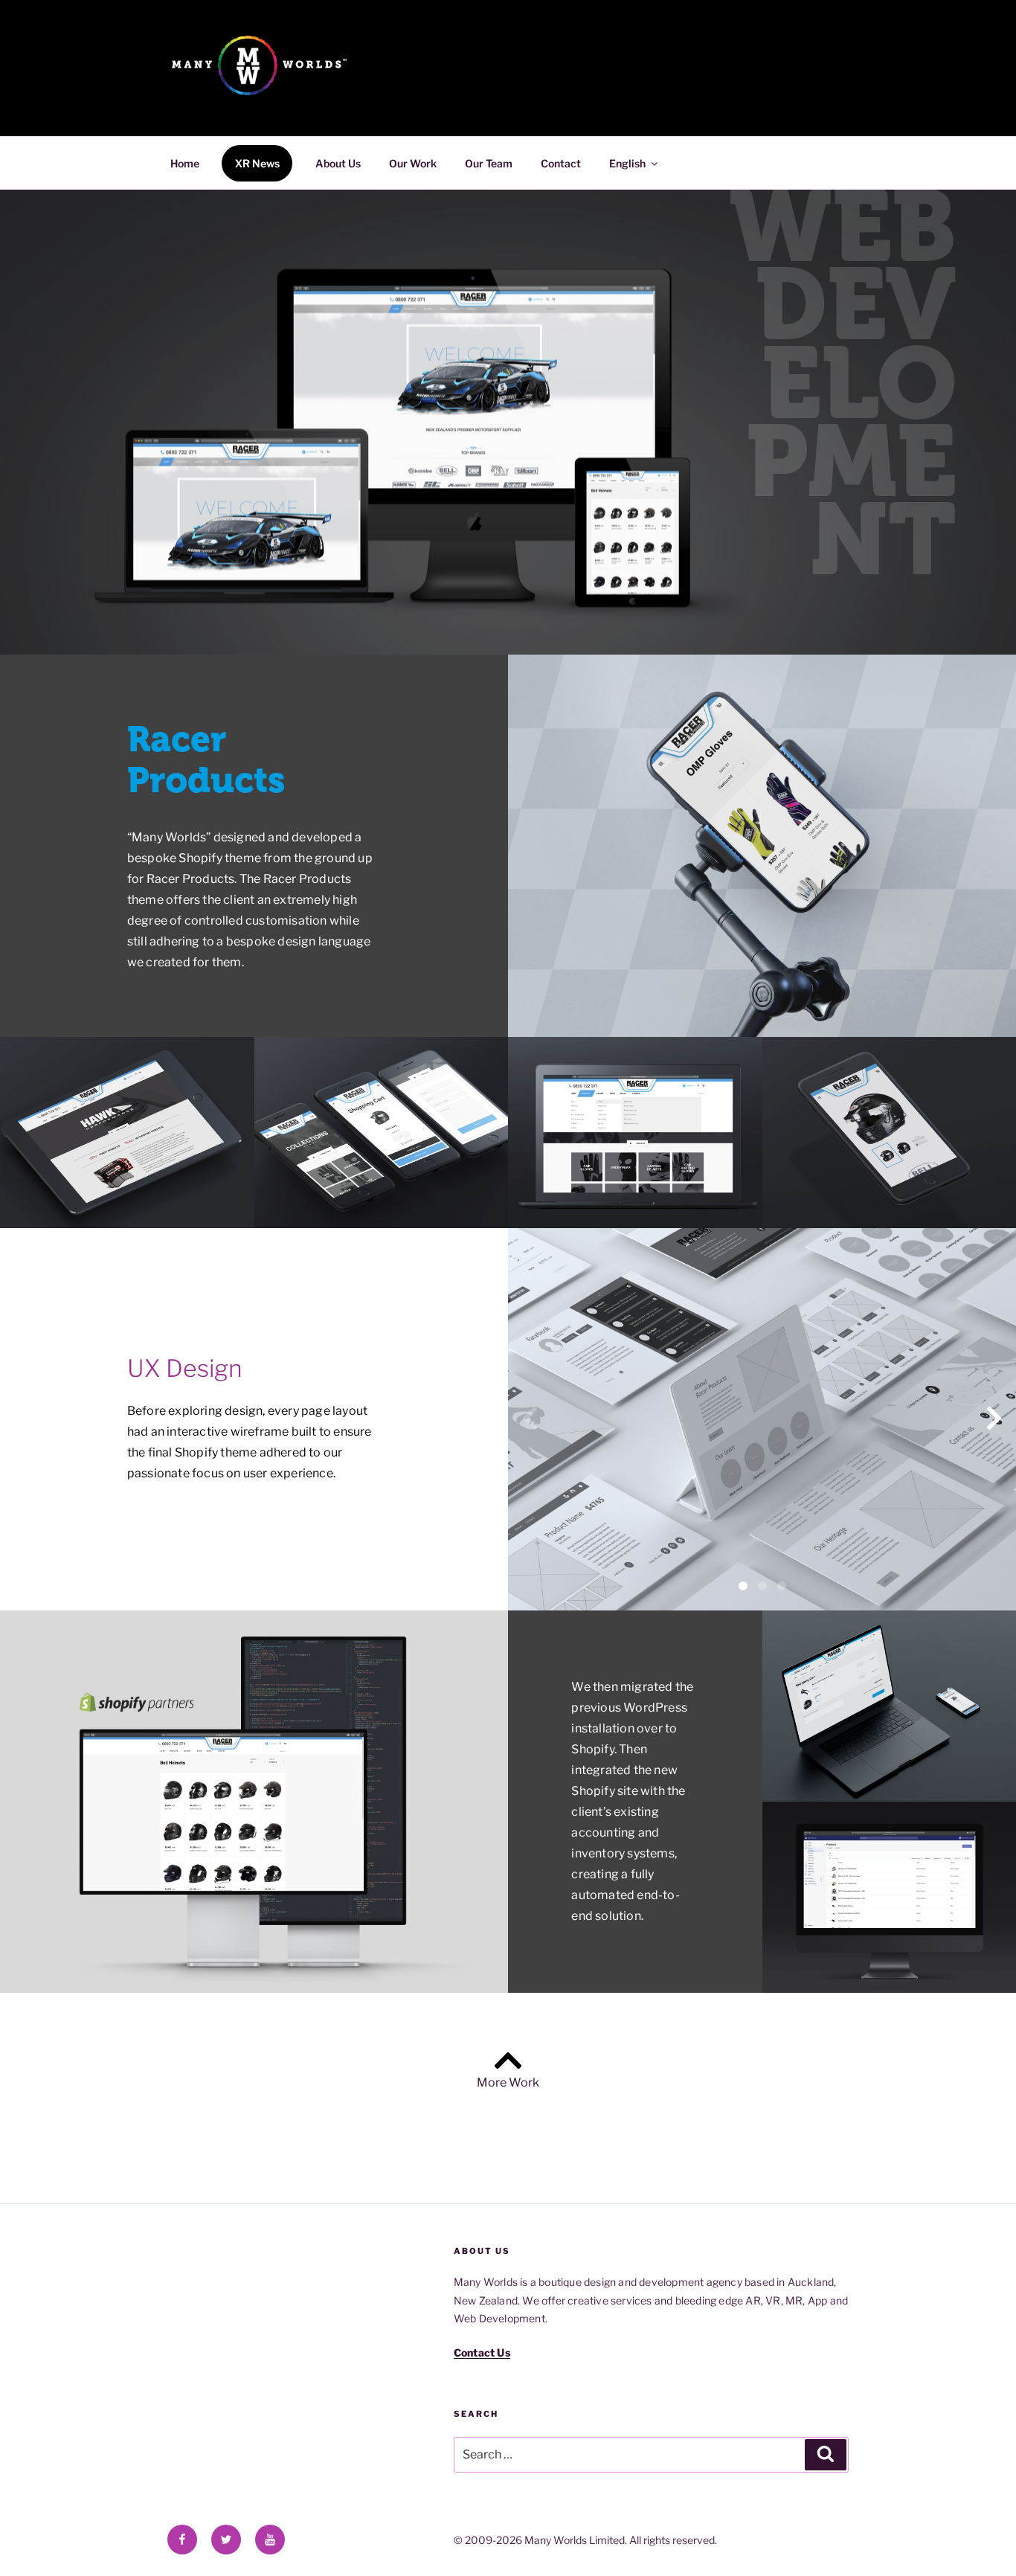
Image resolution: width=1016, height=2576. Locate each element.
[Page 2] (762, 1586)
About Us (338, 163)
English (627, 163)
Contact (561, 163)
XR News (257, 163)
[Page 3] (782, 1586)
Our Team (489, 163)
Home (185, 163)
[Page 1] (743, 1586)
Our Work (413, 163)
